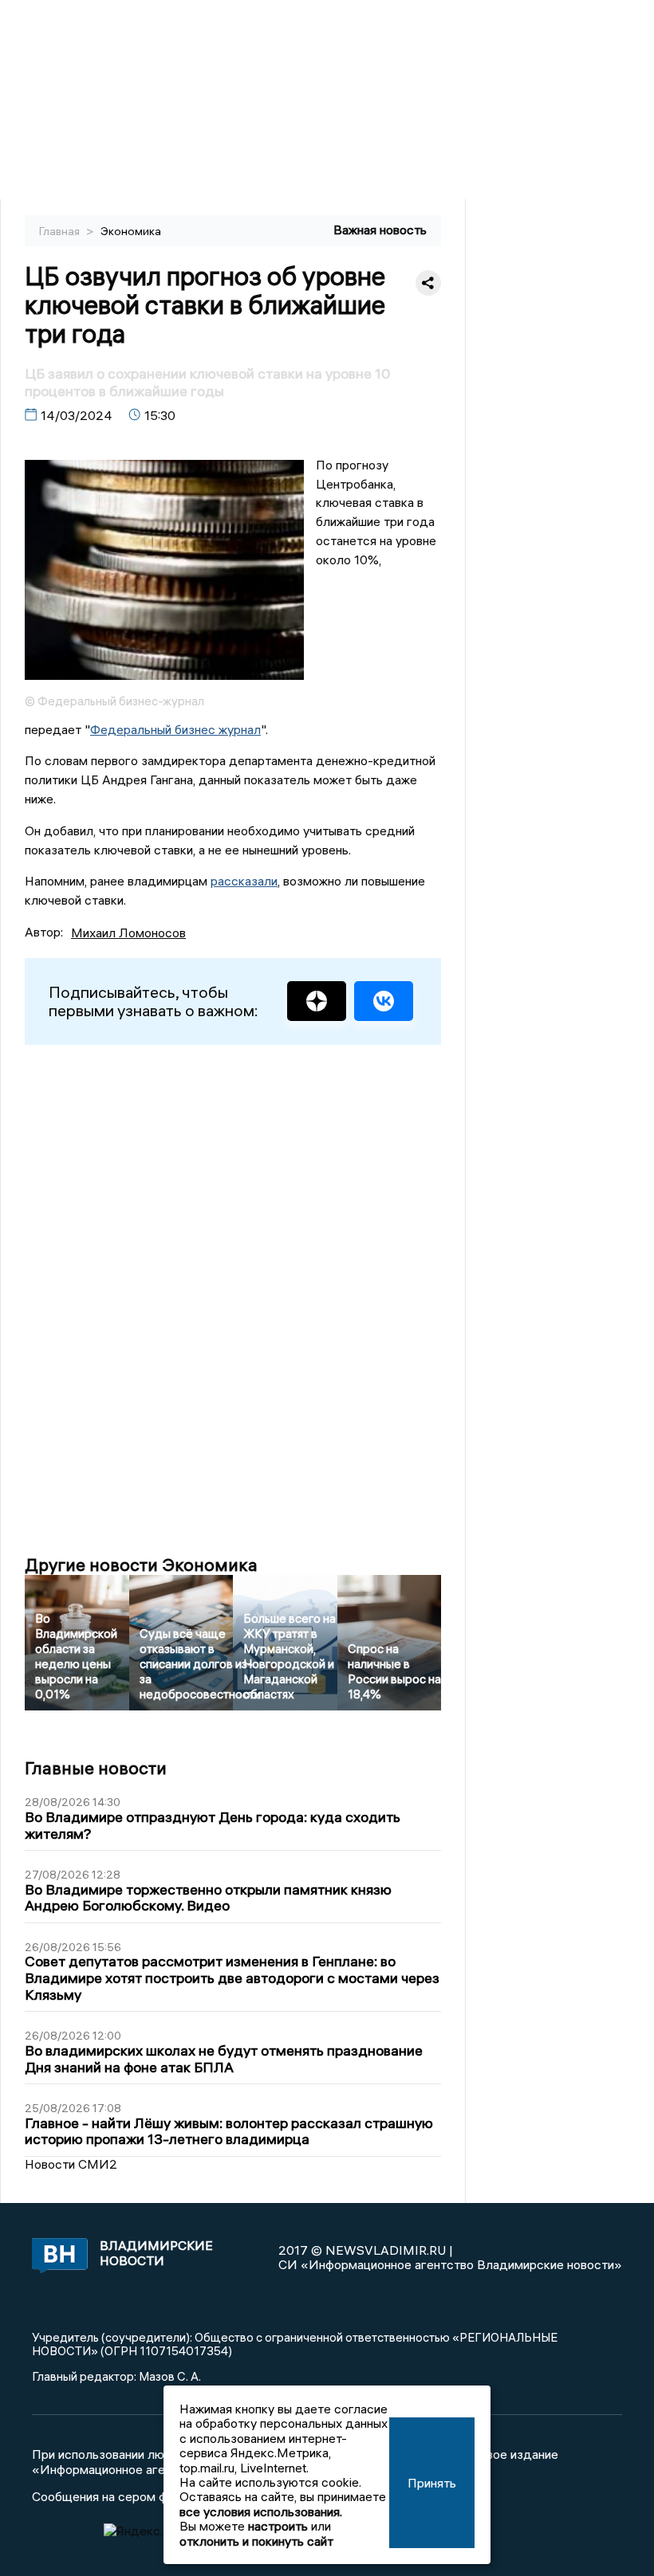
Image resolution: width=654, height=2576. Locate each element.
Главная (61, 231)
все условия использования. (261, 2511)
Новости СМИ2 (71, 2164)
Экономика (131, 231)
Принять (432, 2483)
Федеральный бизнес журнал (175, 729)
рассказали (244, 881)
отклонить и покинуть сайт (256, 2541)
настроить (278, 2526)
